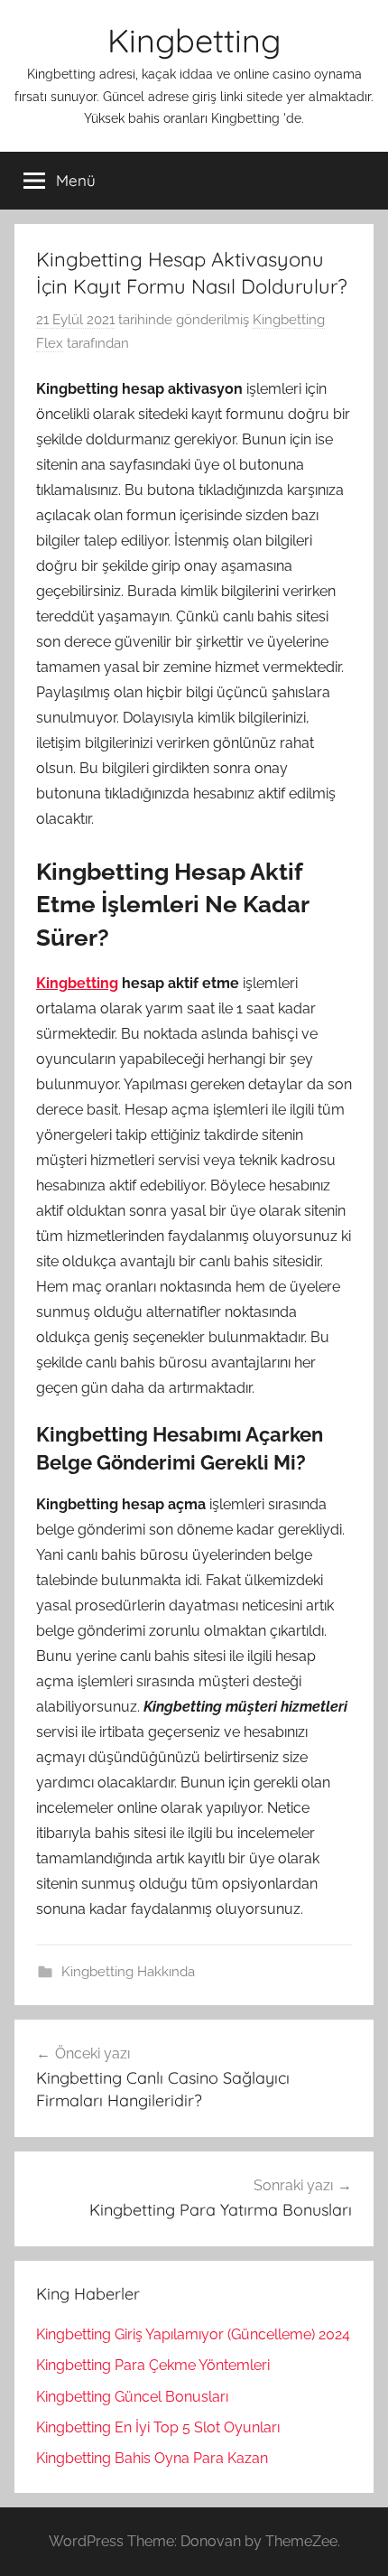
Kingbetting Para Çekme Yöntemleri (153, 2365)
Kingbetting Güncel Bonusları (132, 2397)
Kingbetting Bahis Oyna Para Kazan (152, 2458)
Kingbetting (194, 40)
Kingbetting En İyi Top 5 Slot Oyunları (158, 2427)
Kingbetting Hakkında (128, 1972)
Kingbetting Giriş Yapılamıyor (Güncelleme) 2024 (193, 2334)
